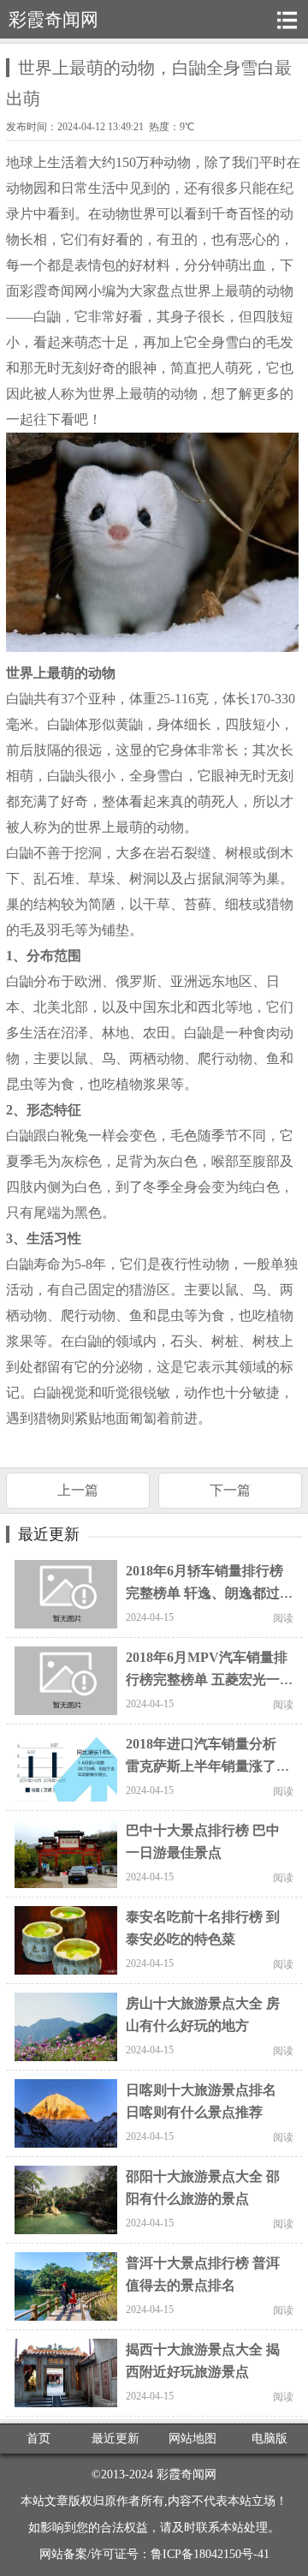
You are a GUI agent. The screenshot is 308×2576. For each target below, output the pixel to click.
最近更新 (115, 2439)
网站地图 (192, 2439)
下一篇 (230, 1490)
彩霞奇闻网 (187, 2474)
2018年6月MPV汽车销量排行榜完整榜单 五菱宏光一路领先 (207, 1679)
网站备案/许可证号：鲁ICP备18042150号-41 (154, 2554)
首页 (38, 2439)
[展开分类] (287, 19)
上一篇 (78, 1490)
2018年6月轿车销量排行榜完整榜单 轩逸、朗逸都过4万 (206, 1593)
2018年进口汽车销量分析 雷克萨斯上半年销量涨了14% (201, 1766)
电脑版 (269, 2439)
